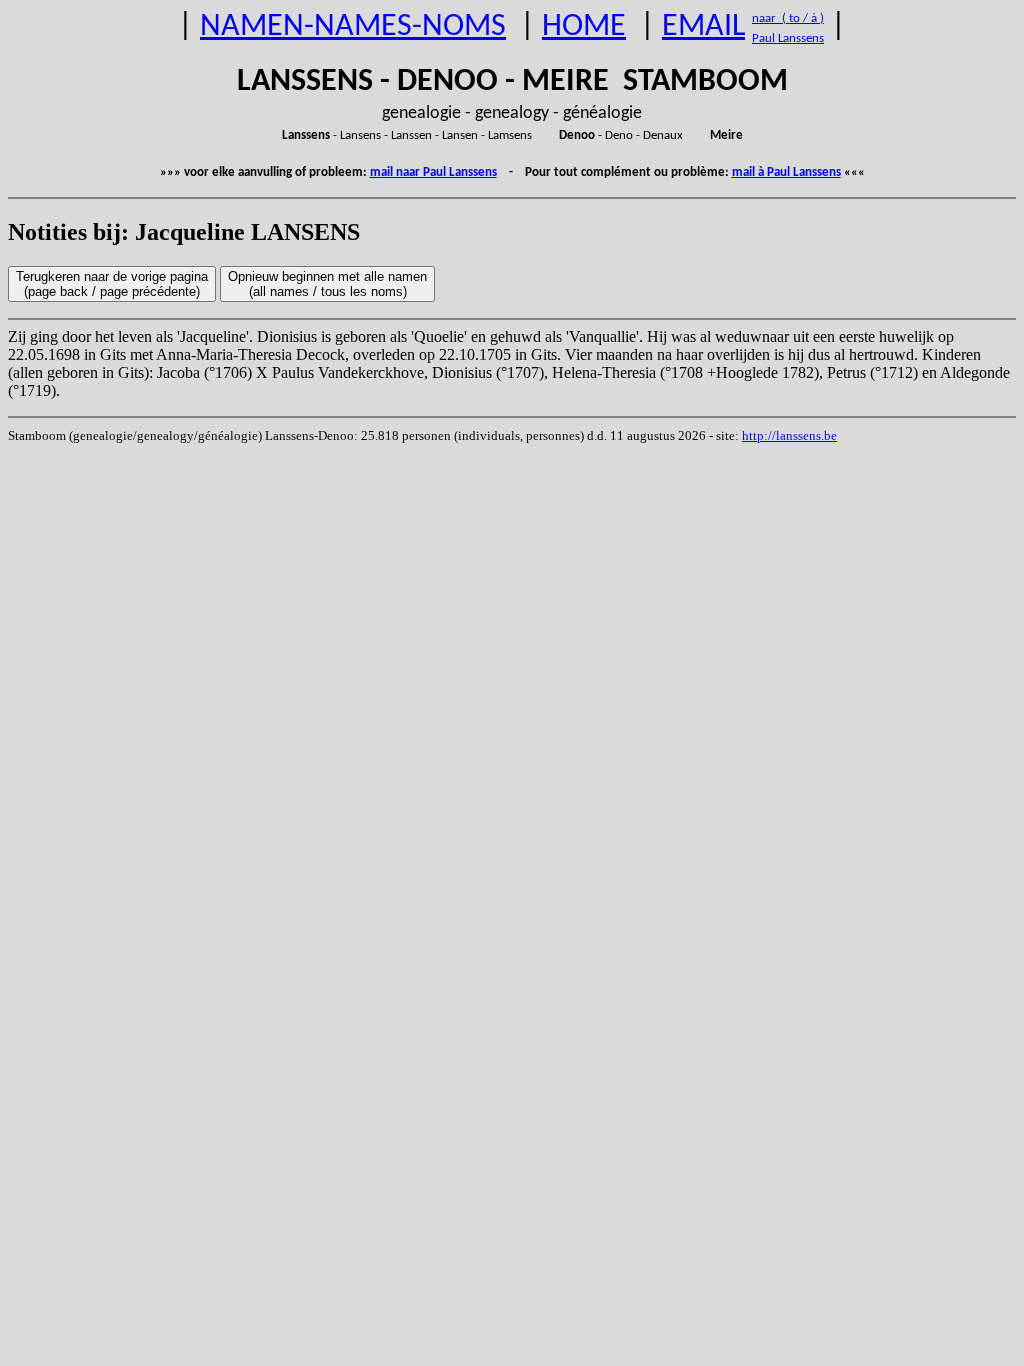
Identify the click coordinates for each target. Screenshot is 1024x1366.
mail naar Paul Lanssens (433, 172)
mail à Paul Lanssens (786, 172)
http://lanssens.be (789, 435)
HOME (584, 27)
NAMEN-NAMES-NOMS (353, 27)
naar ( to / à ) (788, 18)
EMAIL (703, 27)
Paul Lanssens (788, 38)
